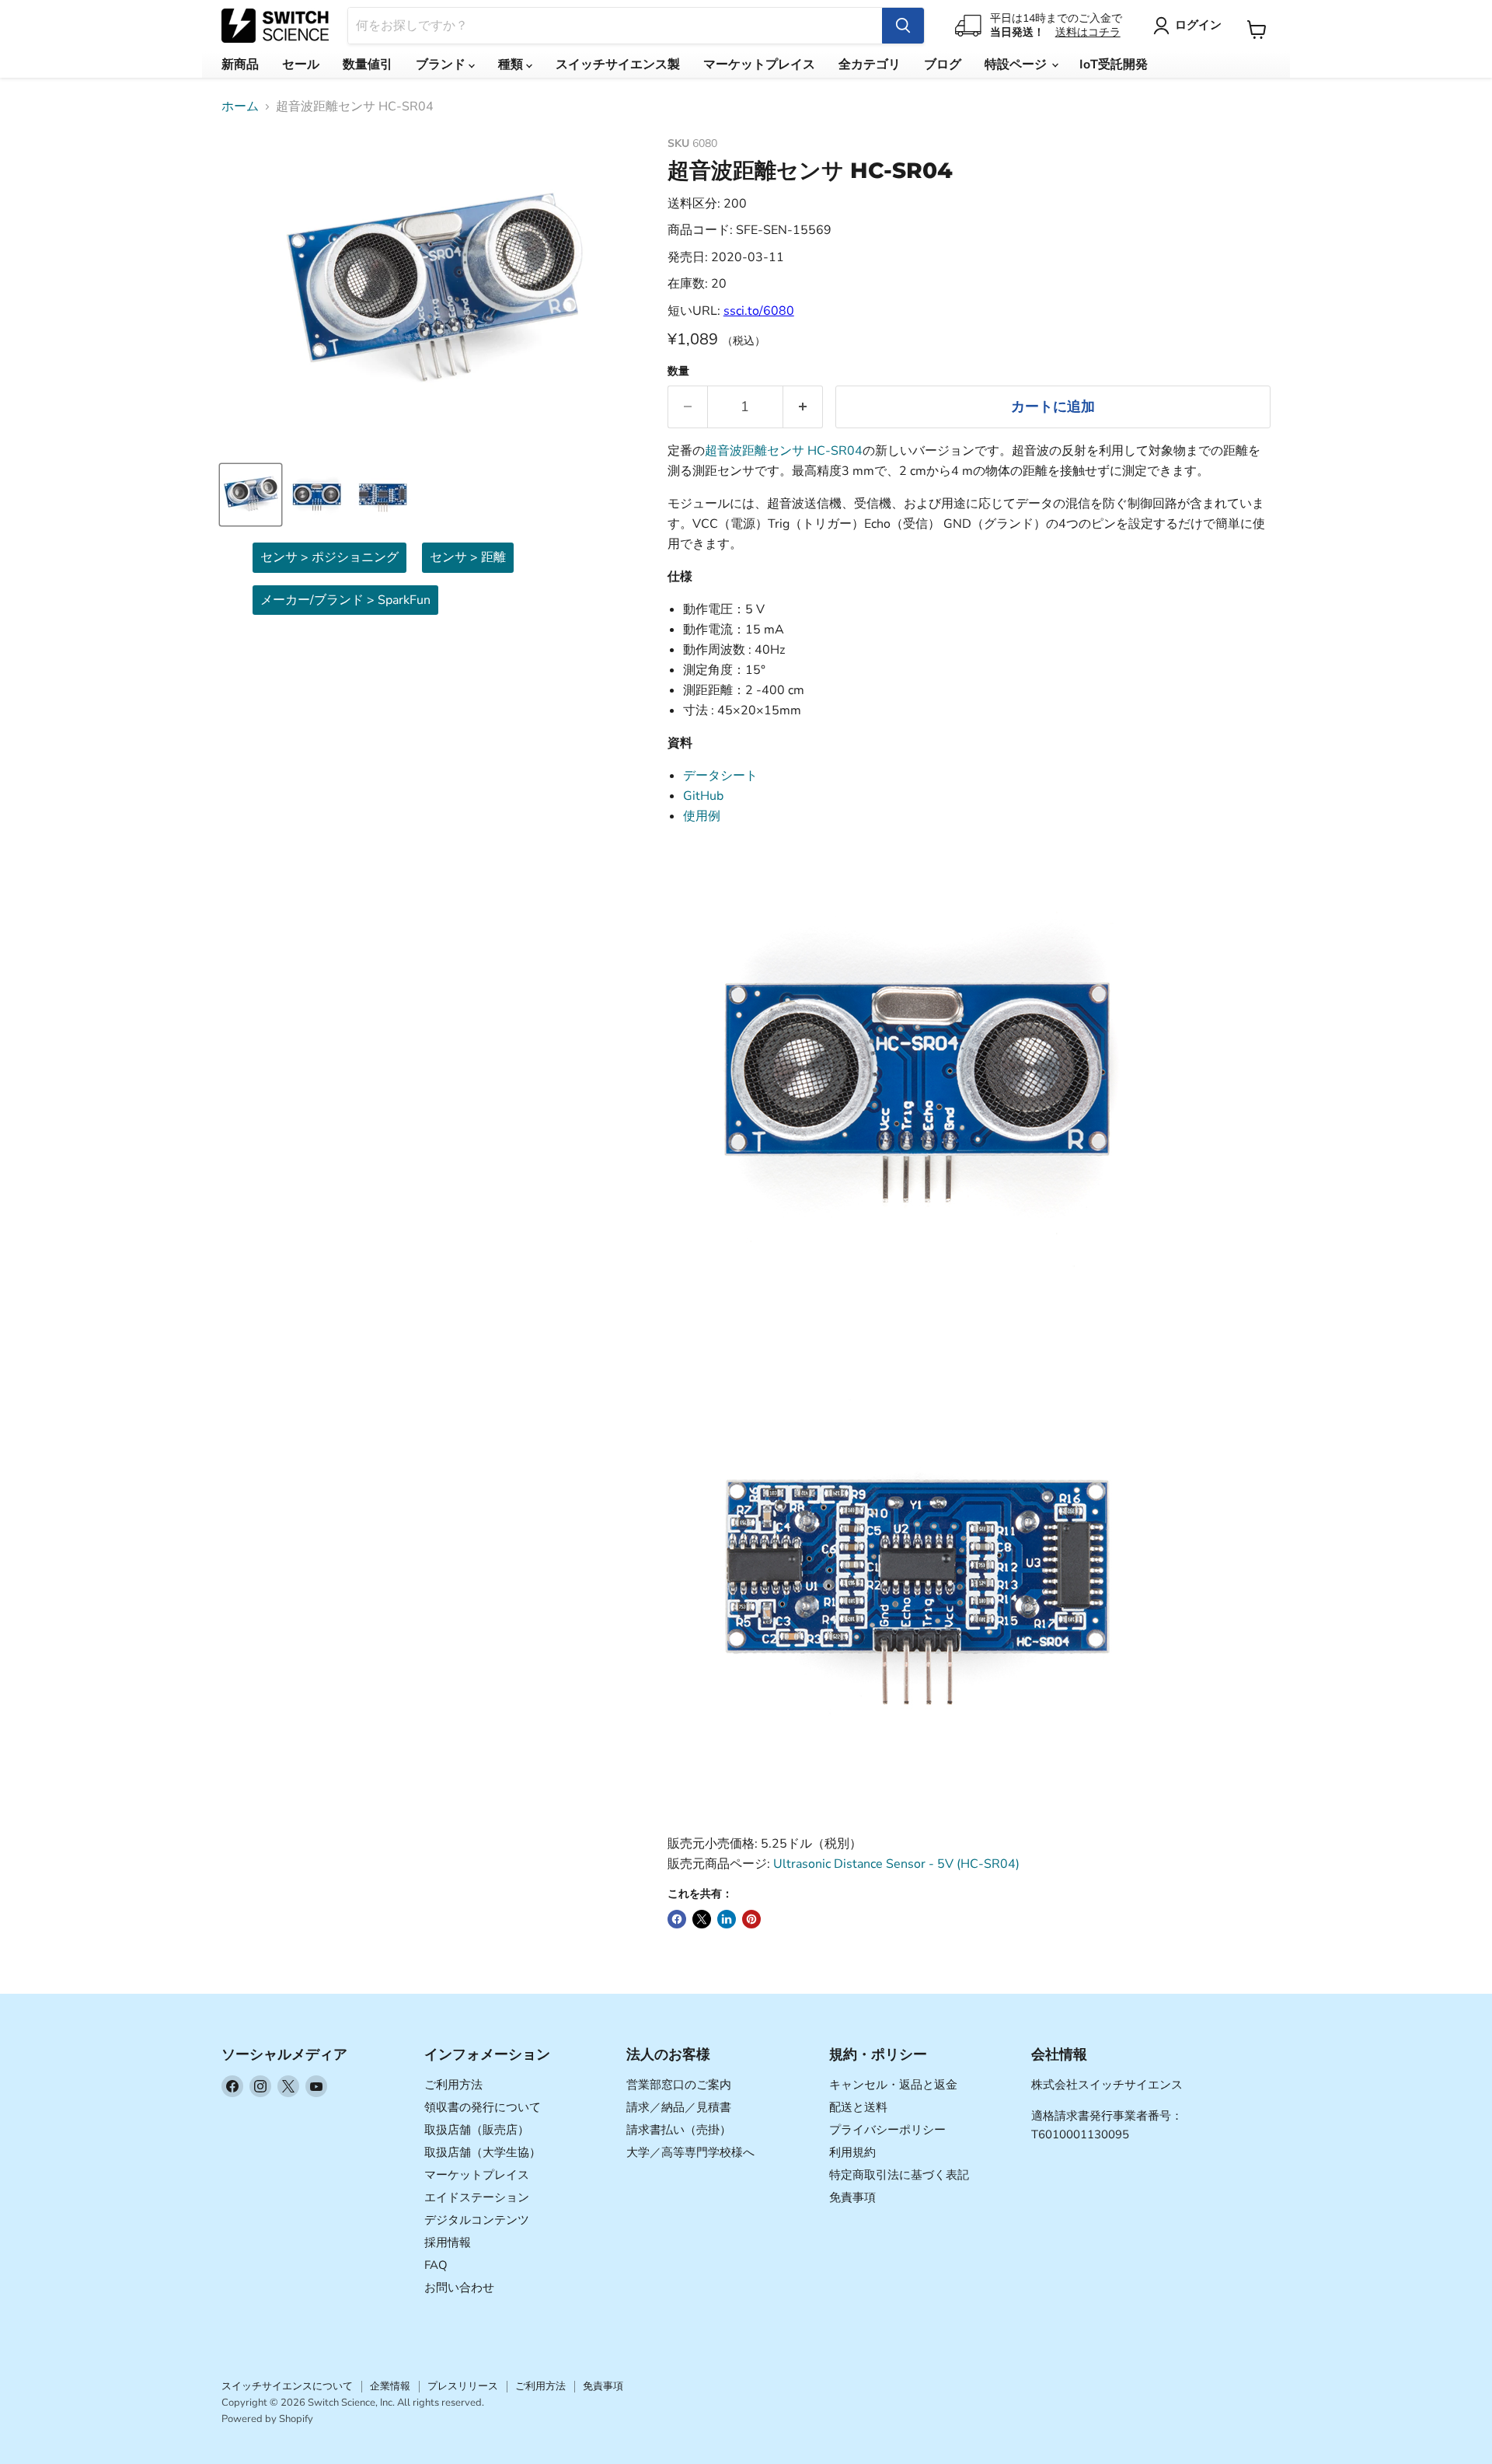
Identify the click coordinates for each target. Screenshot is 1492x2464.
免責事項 (852, 2197)
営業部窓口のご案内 (679, 2085)
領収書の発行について (483, 2107)
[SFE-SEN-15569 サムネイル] (251, 495)
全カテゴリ (870, 65)
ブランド (442, 65)
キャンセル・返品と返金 (893, 2085)
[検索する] (903, 26)
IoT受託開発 (1114, 65)
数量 (678, 372)
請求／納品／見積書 (679, 2107)
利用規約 (852, 2152)
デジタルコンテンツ (477, 2220)
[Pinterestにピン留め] (751, 1919)
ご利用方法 (453, 2085)
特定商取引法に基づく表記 (899, 2175)
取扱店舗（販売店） (477, 2130)
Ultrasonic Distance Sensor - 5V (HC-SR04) (896, 1864)
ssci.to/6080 (759, 311)
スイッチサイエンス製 (618, 65)
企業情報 (390, 2386)
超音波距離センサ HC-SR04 (784, 451)
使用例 (702, 816)
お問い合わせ (459, 2288)
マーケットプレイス (759, 65)
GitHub (703, 796)
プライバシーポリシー (887, 2130)
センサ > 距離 (468, 557)
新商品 (240, 65)
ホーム (240, 106)
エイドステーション (477, 2197)
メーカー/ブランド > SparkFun (345, 600)
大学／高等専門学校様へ (690, 2152)
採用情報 (448, 2242)
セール (301, 65)
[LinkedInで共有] (727, 1919)
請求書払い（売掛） (679, 2130)
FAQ (436, 2265)
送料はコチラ (1088, 32)
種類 (512, 65)
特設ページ (1017, 65)
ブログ (943, 65)
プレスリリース (463, 2386)
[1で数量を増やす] (803, 407)
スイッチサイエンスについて (287, 2386)
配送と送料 (858, 2107)
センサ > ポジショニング (329, 557)
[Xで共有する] (702, 1919)
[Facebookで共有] (677, 1919)
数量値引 (368, 65)
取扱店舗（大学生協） (483, 2152)
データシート (720, 776)
